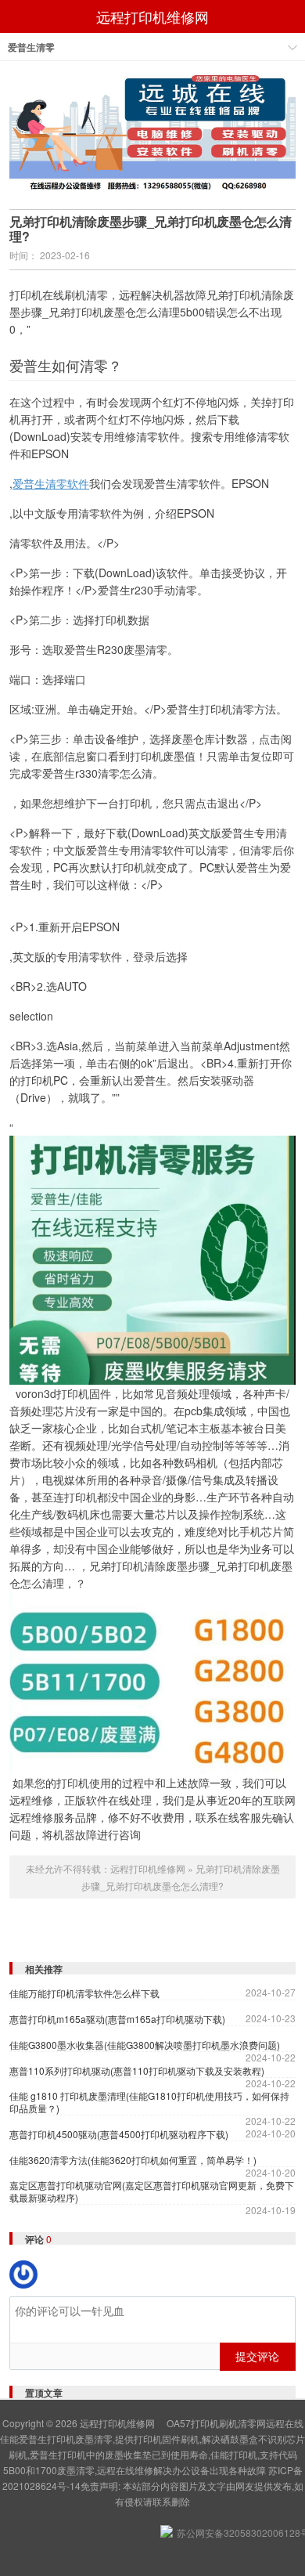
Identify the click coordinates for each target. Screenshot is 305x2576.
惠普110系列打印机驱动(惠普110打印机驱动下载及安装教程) (137, 2071)
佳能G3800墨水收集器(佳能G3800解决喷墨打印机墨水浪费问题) (145, 2045)
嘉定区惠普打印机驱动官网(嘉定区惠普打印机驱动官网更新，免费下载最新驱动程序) (152, 2191)
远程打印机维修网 (152, 16)
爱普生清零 (31, 47)
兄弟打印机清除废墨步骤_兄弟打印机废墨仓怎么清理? (151, 229)
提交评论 (257, 2356)
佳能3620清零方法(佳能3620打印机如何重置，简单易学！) (133, 2160)
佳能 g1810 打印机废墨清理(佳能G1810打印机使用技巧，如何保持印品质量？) (149, 2102)
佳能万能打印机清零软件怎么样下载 (84, 1993)
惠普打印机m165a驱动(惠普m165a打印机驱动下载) (117, 2019)
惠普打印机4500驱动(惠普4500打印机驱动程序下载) (119, 2134)
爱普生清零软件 (51, 483)
